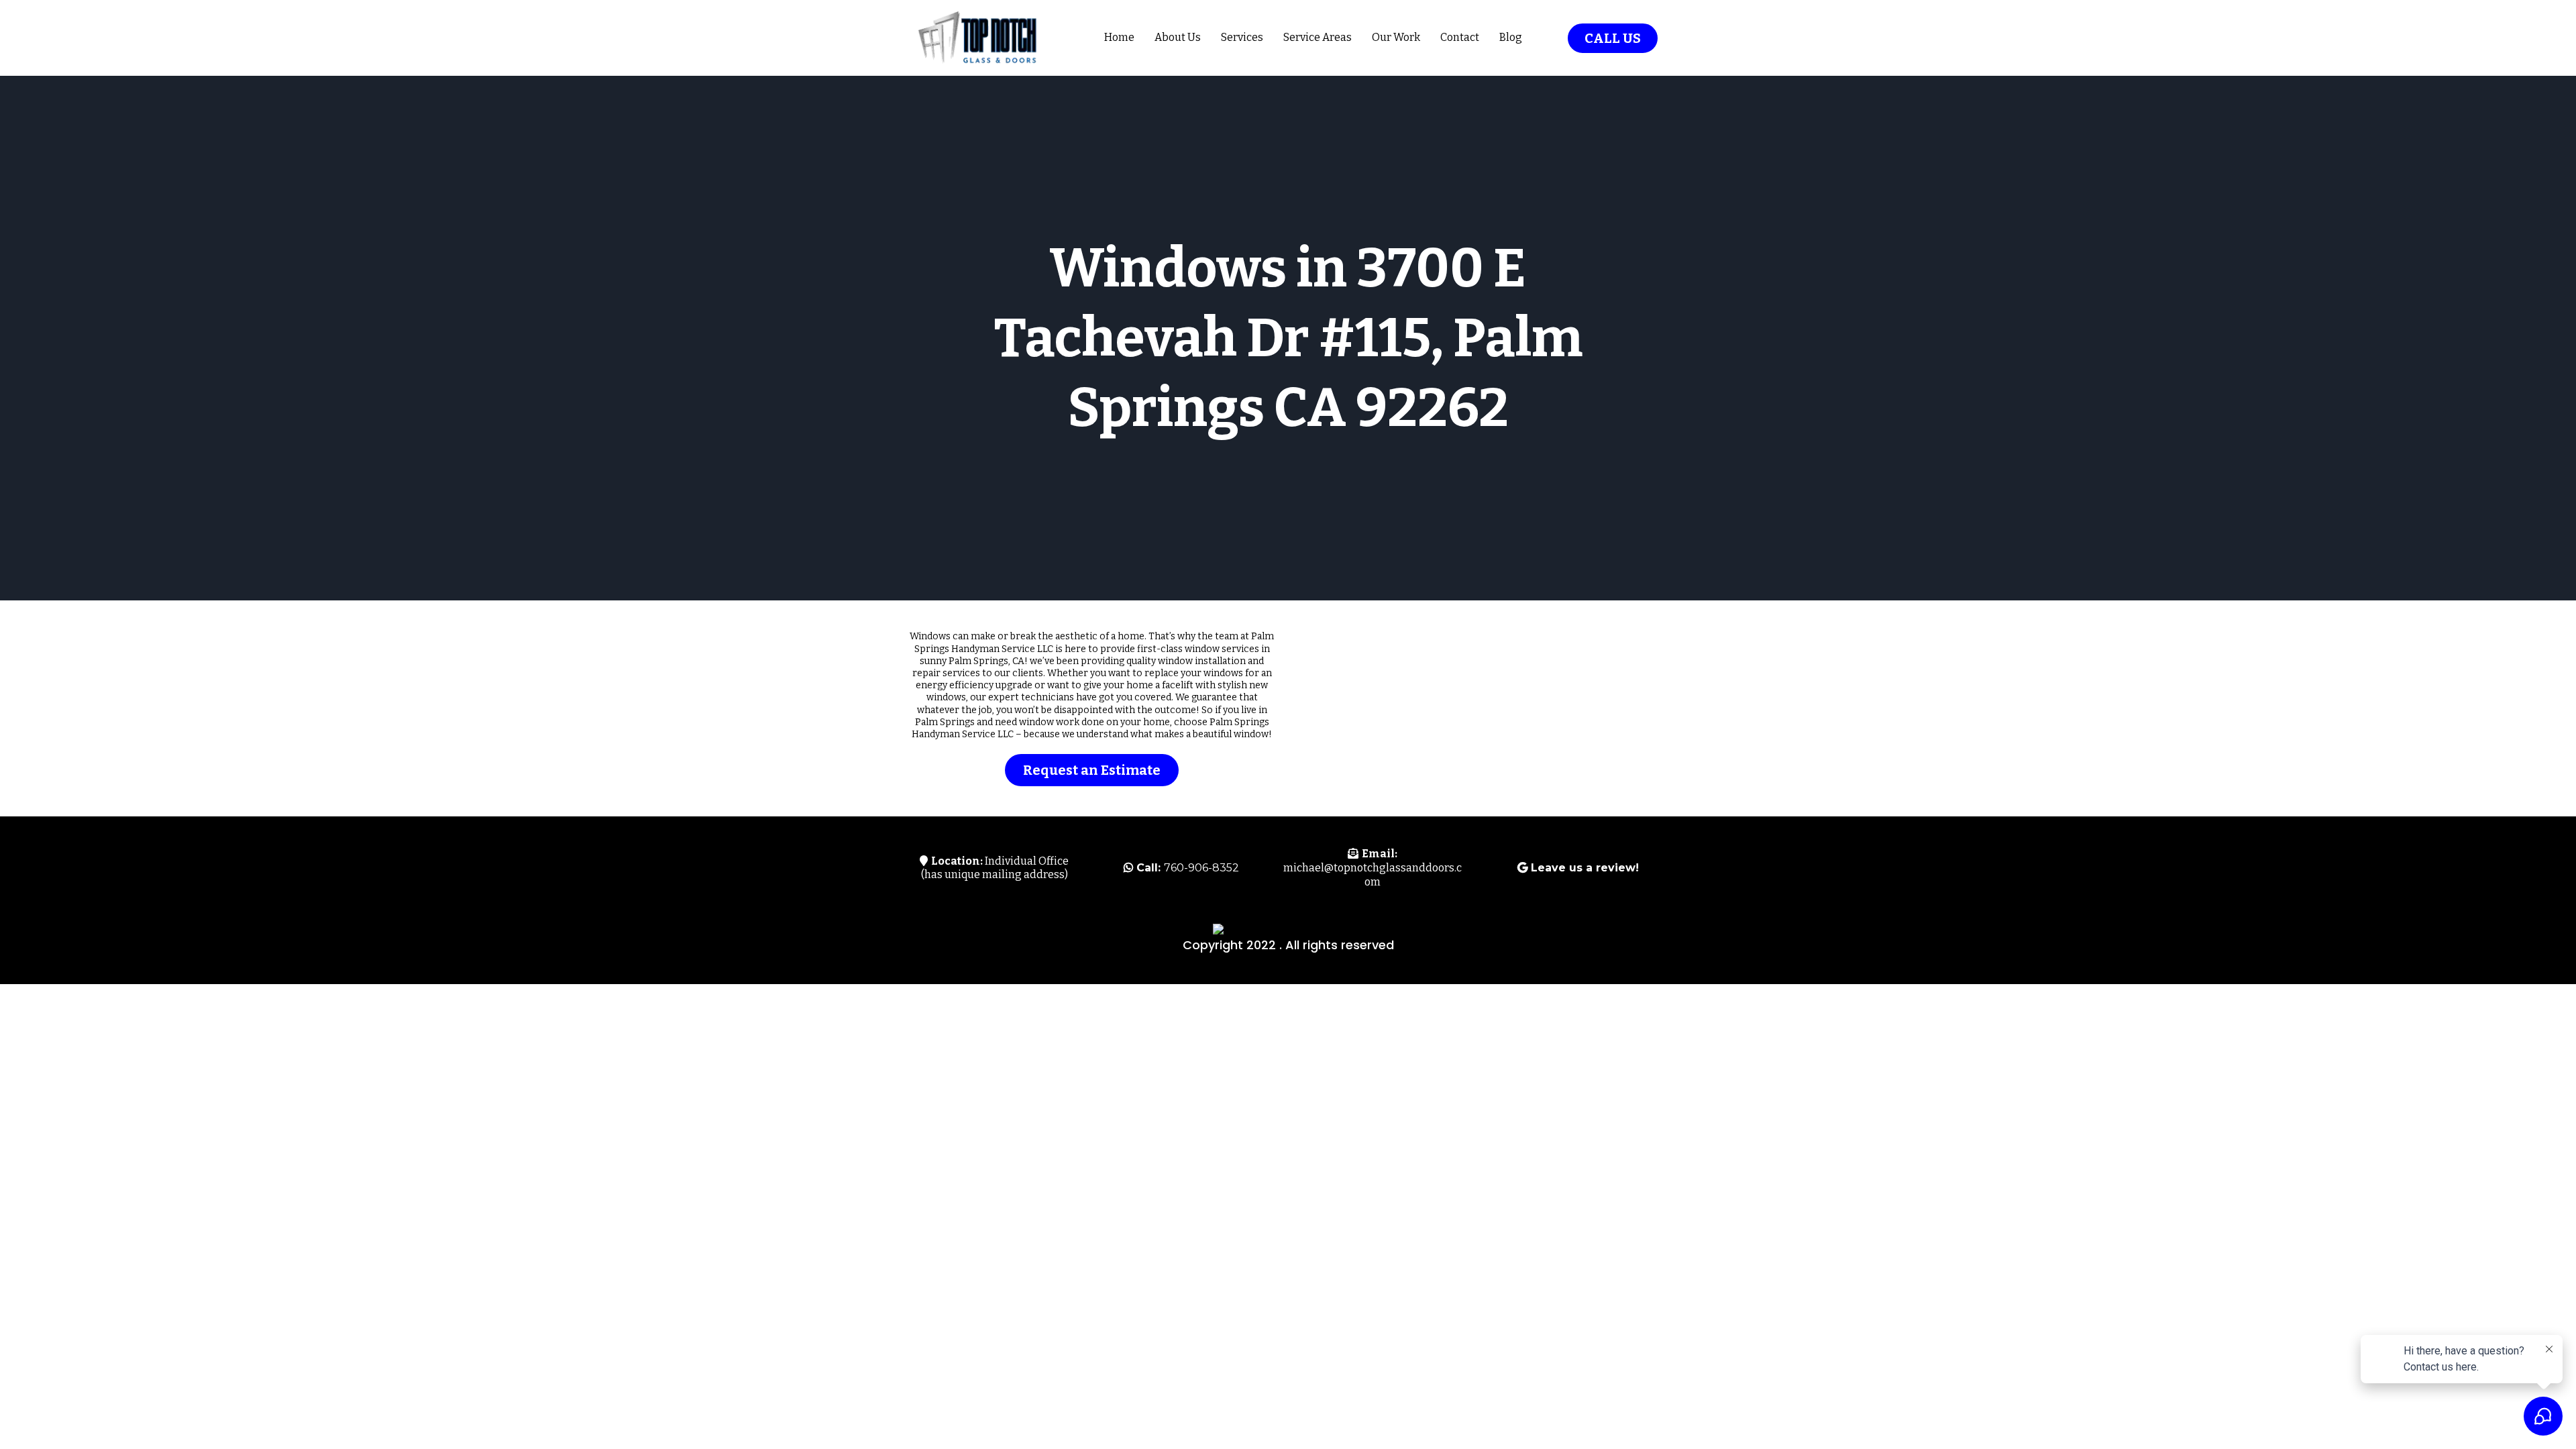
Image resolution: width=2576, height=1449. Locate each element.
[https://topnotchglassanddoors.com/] (976, 38)
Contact (1460, 37)
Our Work (1396, 37)
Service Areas (1318, 37)
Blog (1511, 37)
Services (1242, 37)
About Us (1178, 37)
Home (1119, 37)
